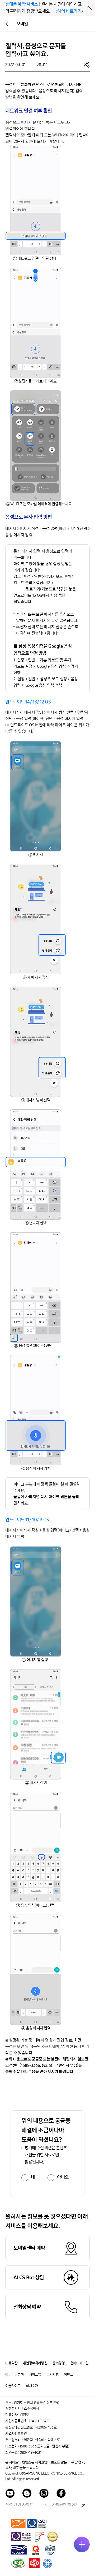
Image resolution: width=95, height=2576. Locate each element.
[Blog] (27, 2494)
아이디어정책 (15, 2374)
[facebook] (61, 2494)
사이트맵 (35, 2374)
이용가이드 (13, 2386)
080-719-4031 (31, 2453)
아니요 (63, 2177)
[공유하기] (87, 64)
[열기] (82, 2544)
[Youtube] (10, 2494)
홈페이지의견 (79, 2363)
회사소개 (32, 2386)
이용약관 (11, 2363)
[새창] (18, 2523)
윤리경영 (59, 2363)
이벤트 (68, 2374)
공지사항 (53, 2374)
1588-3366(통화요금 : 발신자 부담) (44, 2446)
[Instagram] (44, 2494)
